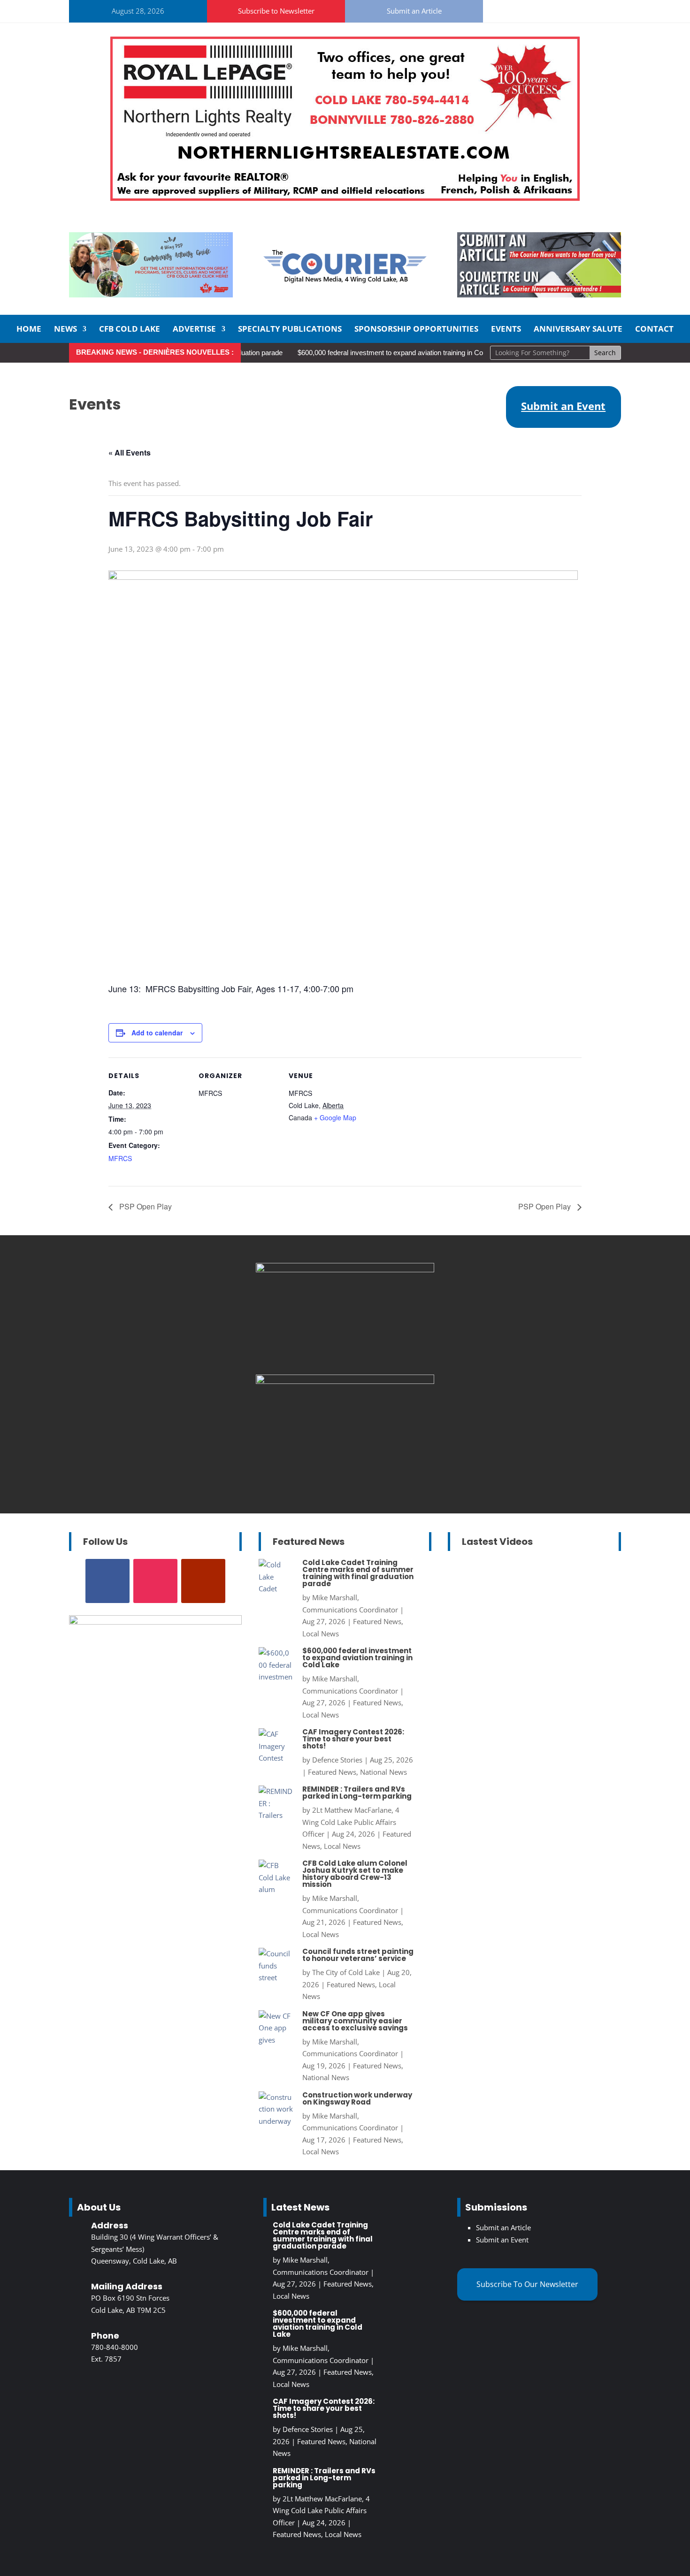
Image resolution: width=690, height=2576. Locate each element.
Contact (654, 330)
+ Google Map (335, 1117)
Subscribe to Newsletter (276, 11)
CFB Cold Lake (130, 330)
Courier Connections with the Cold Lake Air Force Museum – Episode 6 (526, 1610)
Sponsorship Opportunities (416, 330)
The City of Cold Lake (346, 1972)
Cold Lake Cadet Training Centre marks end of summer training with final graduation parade (358, 1573)
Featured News (377, 1621)
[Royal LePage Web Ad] (345, 198)
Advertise (194, 330)
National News (383, 1772)
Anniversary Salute (578, 330)
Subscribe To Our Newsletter (527, 2284)
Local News (321, 1634)
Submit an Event (502, 2240)
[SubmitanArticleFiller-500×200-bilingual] (539, 295)
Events (506, 330)
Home (29, 330)
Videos (560, 1670)
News (65, 330)
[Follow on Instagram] (520, 9)
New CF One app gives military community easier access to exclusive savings (355, 2021)
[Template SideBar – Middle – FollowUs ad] (345, 1381)
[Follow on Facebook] (498, 9)
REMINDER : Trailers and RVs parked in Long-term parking (357, 1793)
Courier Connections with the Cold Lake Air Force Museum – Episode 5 (526, 1768)
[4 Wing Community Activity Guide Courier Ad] (151, 295)
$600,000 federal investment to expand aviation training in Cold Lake (370, 353)
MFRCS (120, 1158)
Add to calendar (157, 1033)
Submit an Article (414, 11)
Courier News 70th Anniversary (531, 1658)
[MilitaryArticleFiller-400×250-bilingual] (345, 1269)
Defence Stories (337, 1760)
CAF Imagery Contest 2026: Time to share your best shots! (353, 1739)
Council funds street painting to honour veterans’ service (358, 1955)
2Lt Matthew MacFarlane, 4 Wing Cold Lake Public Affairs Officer (351, 1822)
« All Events (130, 452)
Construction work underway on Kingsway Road (357, 2098)
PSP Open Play (145, 1206)
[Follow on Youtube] (543, 9)
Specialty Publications (290, 330)
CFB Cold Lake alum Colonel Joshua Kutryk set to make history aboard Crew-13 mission (355, 1874)
